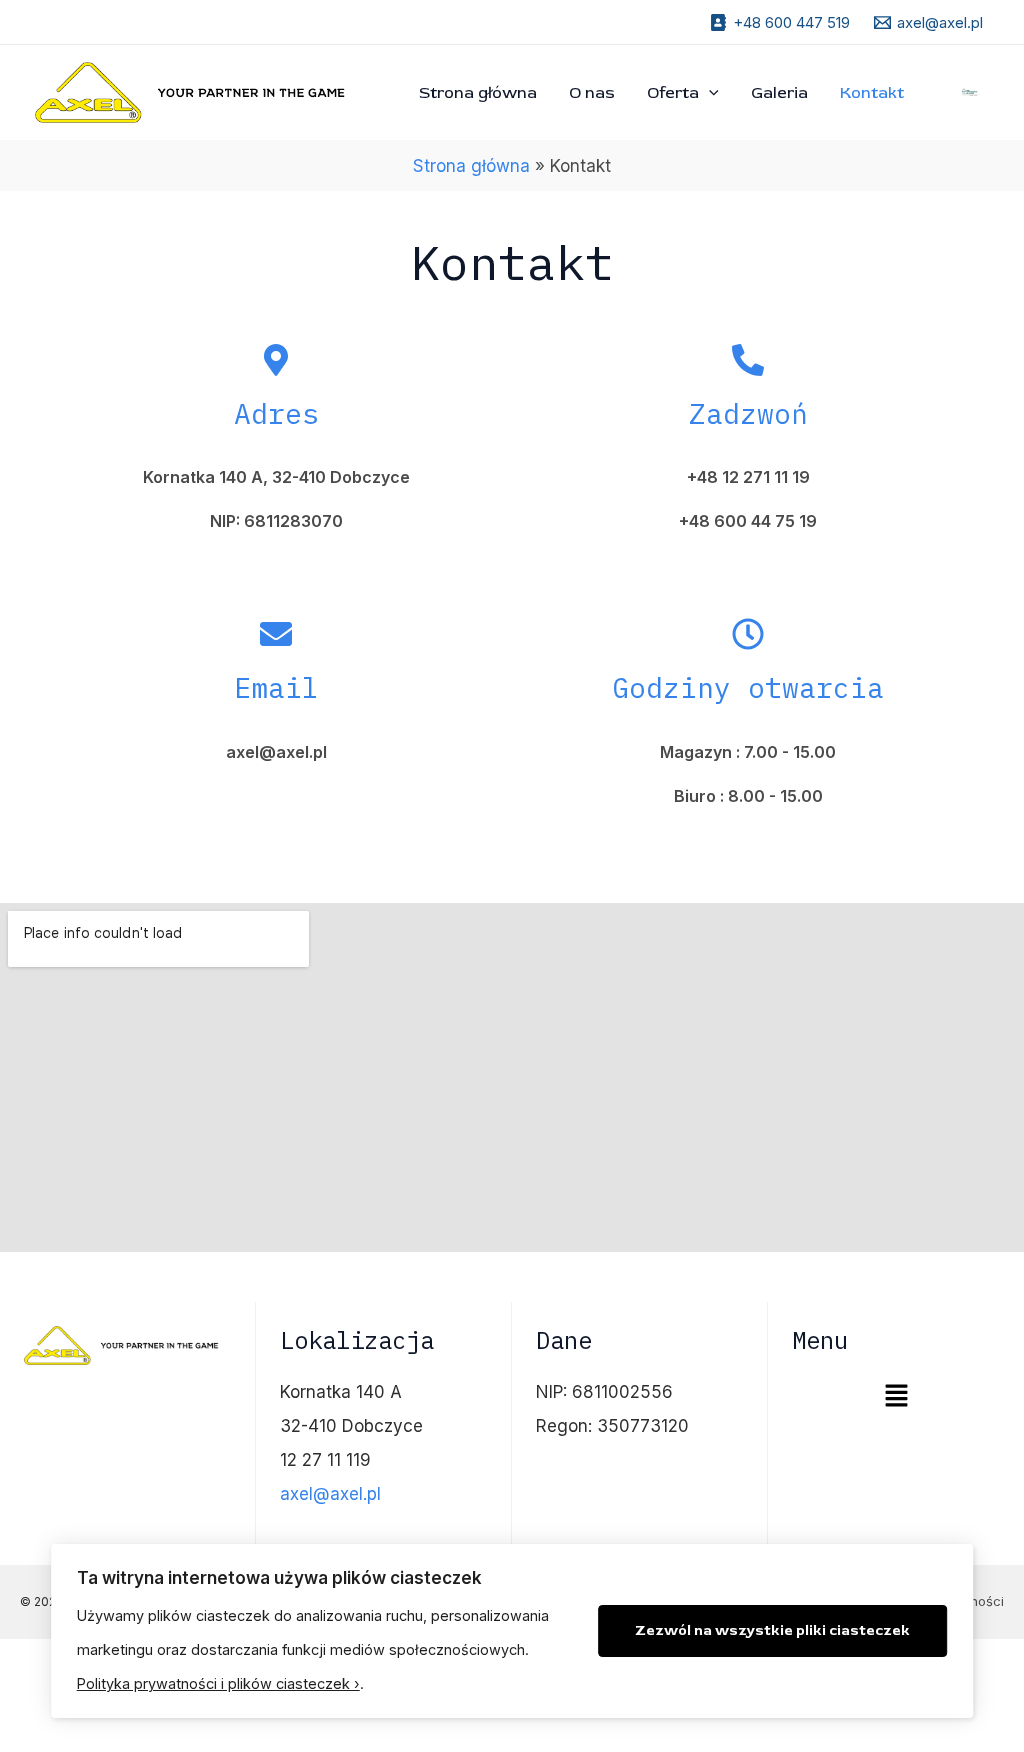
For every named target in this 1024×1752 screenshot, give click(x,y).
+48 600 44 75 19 (748, 521)
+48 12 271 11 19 (748, 477)
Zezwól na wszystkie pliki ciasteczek (772, 1630)
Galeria (779, 93)
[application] (709, 93)
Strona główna (478, 93)
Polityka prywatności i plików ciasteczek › (218, 1683)
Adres (276, 413)
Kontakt (872, 93)
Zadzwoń (748, 413)
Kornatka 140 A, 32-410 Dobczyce (276, 477)
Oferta (673, 93)
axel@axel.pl (330, 1494)
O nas (592, 93)
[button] (896, 1396)
